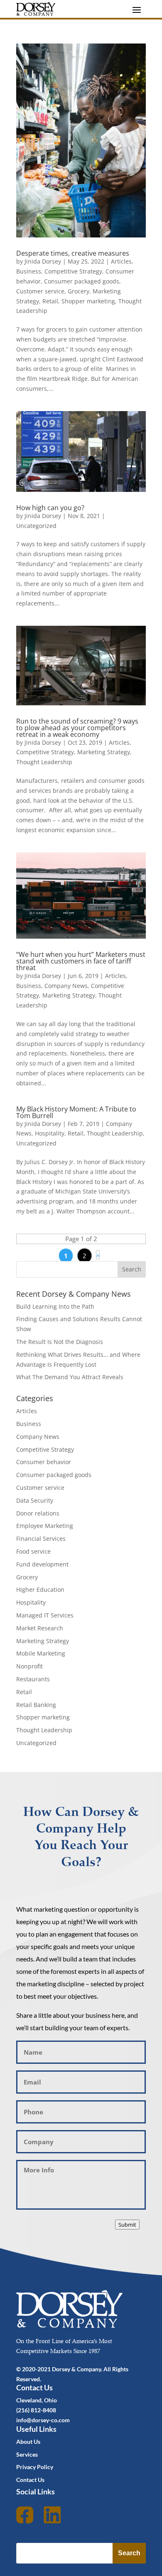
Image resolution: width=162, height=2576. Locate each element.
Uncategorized (36, 526)
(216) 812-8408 (36, 2410)
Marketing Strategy (104, 752)
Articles (121, 261)
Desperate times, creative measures (73, 253)
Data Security (35, 1500)
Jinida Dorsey (43, 261)
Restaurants (33, 1679)
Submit (127, 2225)
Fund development (42, 1564)
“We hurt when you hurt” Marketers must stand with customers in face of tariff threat (81, 961)
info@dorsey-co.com (43, 2420)
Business (29, 271)
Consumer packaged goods (82, 281)
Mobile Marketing (41, 1653)
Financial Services (41, 1539)
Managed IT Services (45, 1615)
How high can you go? (50, 508)
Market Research (40, 1628)
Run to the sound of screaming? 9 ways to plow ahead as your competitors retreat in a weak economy (77, 728)
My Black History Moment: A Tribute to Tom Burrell (76, 1112)
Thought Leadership (44, 762)
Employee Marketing (45, 1526)
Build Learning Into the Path (55, 1306)
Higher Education (40, 1589)
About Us (28, 2442)
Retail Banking (36, 1705)
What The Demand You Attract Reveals (70, 1377)
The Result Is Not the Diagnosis (60, 1342)
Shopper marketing (88, 301)
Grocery (79, 291)
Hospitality (50, 1133)
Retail (50, 301)
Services (27, 2454)
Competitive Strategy (73, 271)
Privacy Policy (35, 2467)
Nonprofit (29, 1666)
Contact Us (30, 2480)
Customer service (40, 291)
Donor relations (38, 1513)
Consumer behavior (44, 1462)
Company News (66, 986)
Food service (33, 1551)
